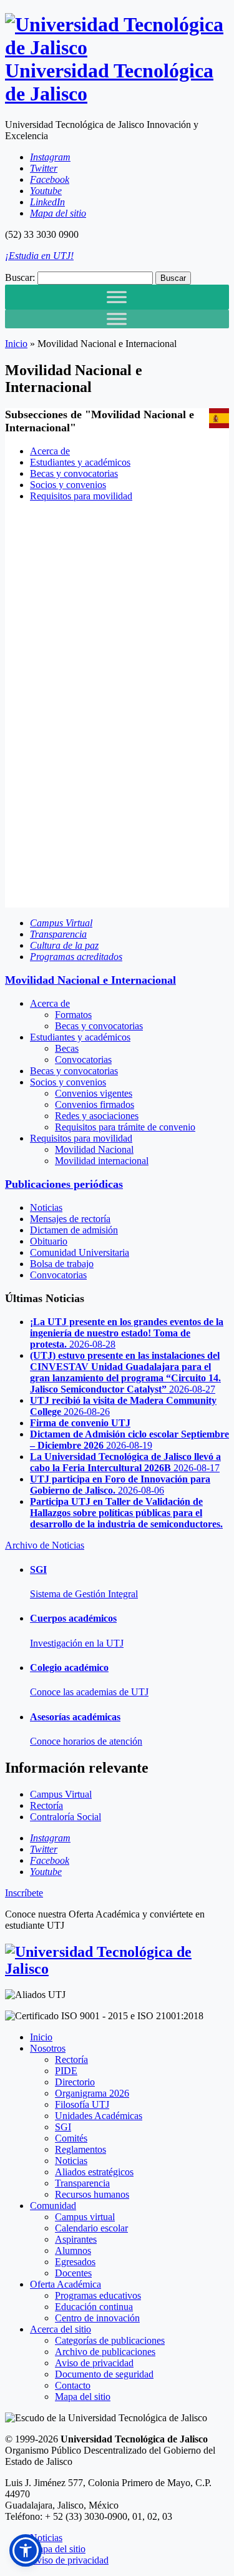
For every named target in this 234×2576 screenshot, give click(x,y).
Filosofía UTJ (82, 2104)
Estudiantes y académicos (80, 462)
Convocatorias (83, 1060)
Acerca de (50, 451)
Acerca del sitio (61, 2329)
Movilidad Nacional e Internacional (90, 980)
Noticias (46, 1207)
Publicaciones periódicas (64, 1184)
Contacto (73, 2385)
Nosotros (48, 2048)
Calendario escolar (91, 2228)
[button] (26, 2550)
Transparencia (82, 2183)
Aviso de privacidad (94, 2363)
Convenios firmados (95, 1104)
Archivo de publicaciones (105, 2352)
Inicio (16, 344)
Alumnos (73, 2250)
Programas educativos (98, 2295)
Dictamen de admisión (74, 1230)
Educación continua (94, 2307)
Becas (67, 1048)
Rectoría (71, 2059)
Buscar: (20, 277)
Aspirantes (76, 2239)
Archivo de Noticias (45, 1545)
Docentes (73, 2273)
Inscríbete (24, 1893)
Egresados (75, 2262)
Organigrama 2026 (92, 2093)
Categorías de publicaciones (110, 2340)
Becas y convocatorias (74, 473)
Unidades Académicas (99, 2116)
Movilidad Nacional (94, 1149)
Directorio (75, 2082)
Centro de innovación (97, 2318)
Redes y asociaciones (97, 1116)
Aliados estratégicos (94, 2172)
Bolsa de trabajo (62, 1264)
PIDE (66, 2071)
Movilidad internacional (102, 1161)
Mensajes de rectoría (70, 1219)
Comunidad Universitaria (80, 1252)
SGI (63, 2127)
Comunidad (53, 2206)
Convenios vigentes (94, 1093)
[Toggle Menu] (117, 297)
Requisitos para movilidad (81, 496)
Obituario (49, 1241)
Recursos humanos (92, 2194)
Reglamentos (80, 2149)
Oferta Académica (66, 2284)
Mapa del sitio (83, 2397)
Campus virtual (85, 2217)
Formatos (73, 1015)
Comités (71, 2138)
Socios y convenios (68, 485)
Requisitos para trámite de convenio (125, 1127)
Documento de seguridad (104, 2374)
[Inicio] (117, 1969)
